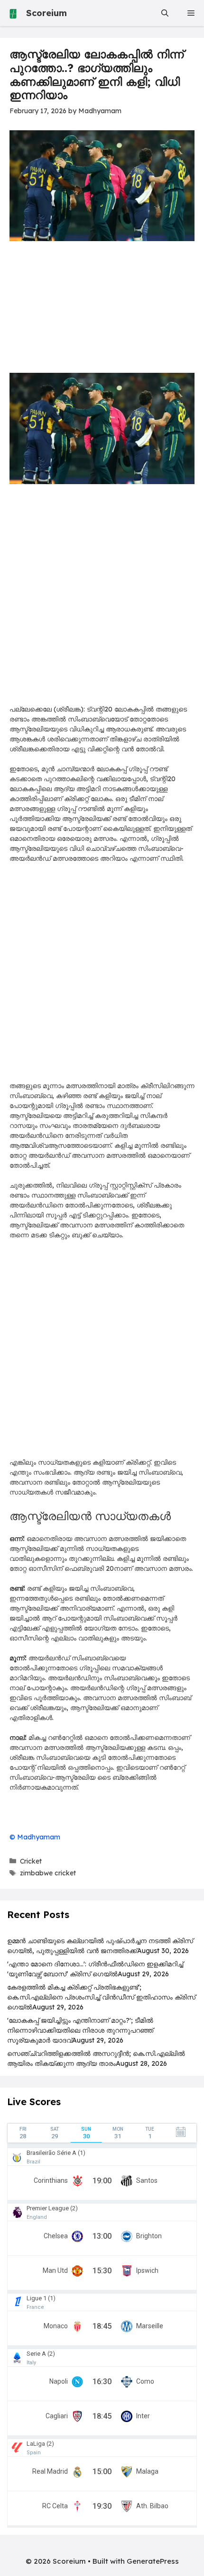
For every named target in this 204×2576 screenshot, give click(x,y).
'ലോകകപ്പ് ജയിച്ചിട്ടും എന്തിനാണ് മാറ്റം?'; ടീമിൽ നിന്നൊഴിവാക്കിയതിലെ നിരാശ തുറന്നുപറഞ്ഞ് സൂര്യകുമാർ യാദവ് (80, 2030)
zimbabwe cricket (48, 1873)
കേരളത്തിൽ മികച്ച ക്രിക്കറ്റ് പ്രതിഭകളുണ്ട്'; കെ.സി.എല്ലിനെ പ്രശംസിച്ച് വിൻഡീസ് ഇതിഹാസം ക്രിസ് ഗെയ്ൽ (101, 1997)
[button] (165, 13)
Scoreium (46, 13)
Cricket (31, 1861)
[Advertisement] (102, 599)
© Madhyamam (35, 1837)
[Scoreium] (13, 13)
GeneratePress (153, 2561)
